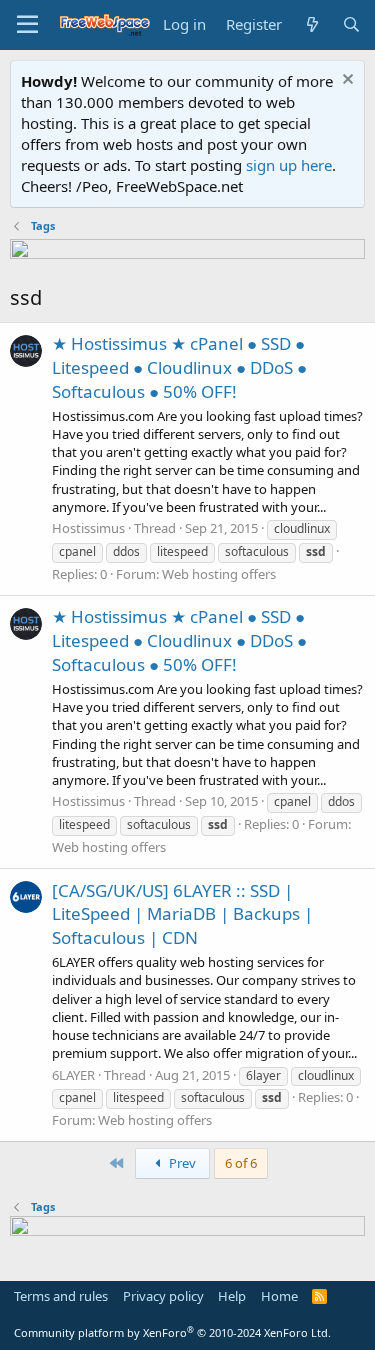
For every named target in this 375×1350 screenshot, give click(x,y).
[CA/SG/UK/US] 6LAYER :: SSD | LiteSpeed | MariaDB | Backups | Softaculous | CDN (182, 914)
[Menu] (27, 25)
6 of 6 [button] (241, 1163)
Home (279, 1296)
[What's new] (311, 24)
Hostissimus (88, 528)
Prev (181, 1163)
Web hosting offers (219, 574)
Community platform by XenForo (172, 1332)
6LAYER (73, 1075)
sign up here (289, 165)
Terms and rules (61, 1296)
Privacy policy (163, 1296)
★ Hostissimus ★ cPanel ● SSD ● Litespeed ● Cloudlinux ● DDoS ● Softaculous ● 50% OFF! (179, 367)
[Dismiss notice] (345, 81)
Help (232, 1296)
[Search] (351, 24)
